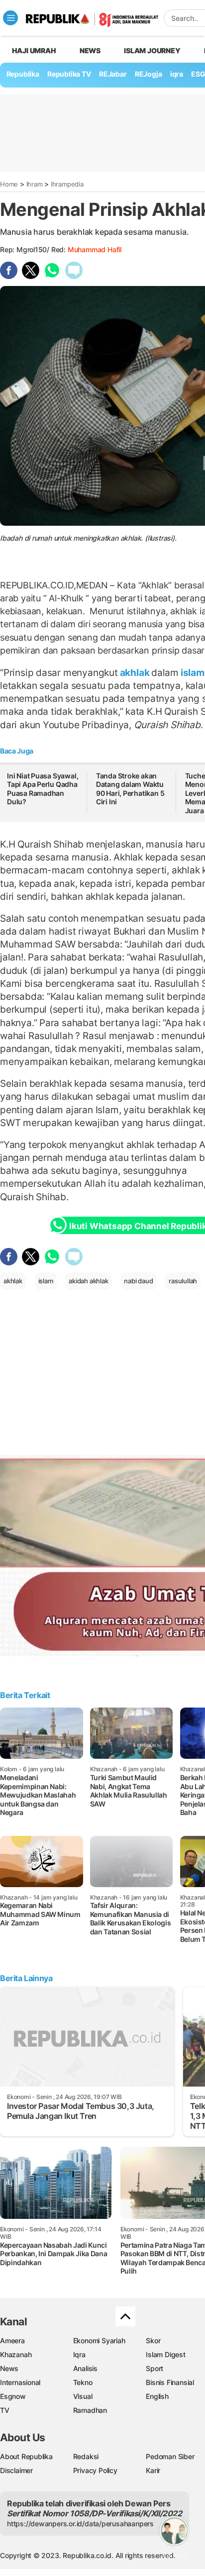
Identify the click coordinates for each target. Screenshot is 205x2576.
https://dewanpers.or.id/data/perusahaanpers (80, 2524)
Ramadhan (90, 2410)
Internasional (20, 2382)
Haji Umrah (34, 50)
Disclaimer (16, 2470)
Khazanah (16, 2354)
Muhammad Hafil (95, 249)
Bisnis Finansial (170, 2382)
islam (46, 1281)
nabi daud (138, 1281)
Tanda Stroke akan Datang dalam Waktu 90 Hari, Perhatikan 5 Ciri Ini (130, 789)
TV (5, 2410)
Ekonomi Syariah (99, 2340)
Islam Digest (165, 2354)
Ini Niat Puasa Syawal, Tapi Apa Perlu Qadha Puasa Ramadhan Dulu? (43, 789)
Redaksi (86, 2456)
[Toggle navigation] (10, 18)
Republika (23, 74)
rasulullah (183, 1281)
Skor (153, 2340)
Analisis (85, 2368)
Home (9, 184)
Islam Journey (152, 50)
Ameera (12, 2340)
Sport (154, 2368)
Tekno (83, 2382)
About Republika (26, 2456)
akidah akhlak (88, 1281)
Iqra (79, 2354)
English (157, 2396)
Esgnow (13, 2396)
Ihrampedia (67, 184)
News (90, 50)
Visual (83, 2396)
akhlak (135, 672)
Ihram (35, 184)
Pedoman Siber (170, 2456)
